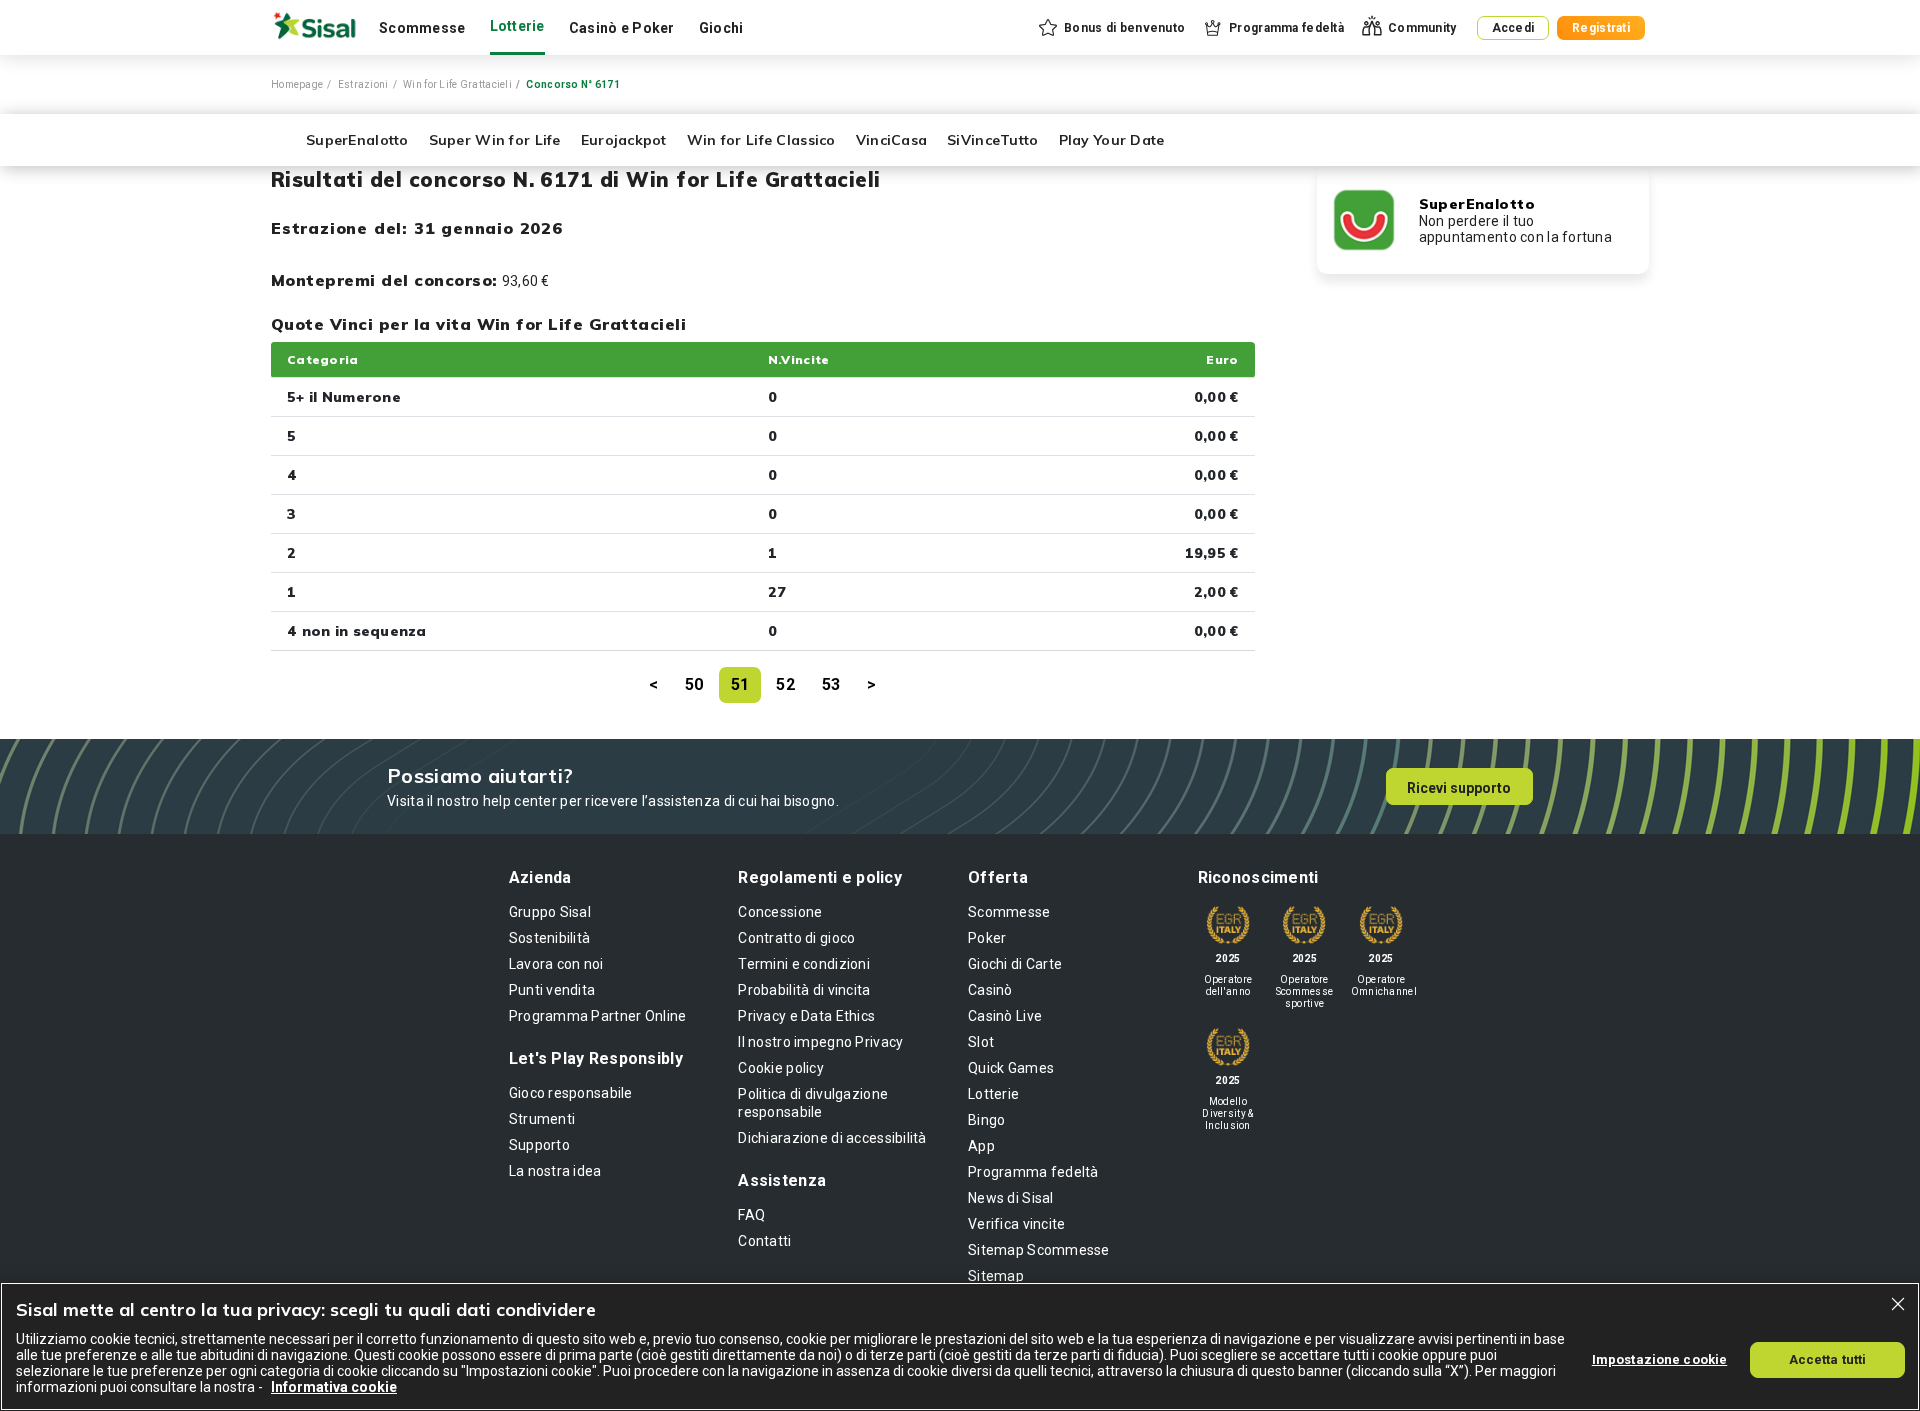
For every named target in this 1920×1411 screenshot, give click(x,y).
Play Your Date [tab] (1112, 140)
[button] (1110, 28)
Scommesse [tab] (422, 28)
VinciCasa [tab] (892, 140)
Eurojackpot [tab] (624, 140)
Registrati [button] (1601, 28)
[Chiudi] (1898, 1304)
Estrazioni (363, 84)
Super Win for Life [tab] (495, 140)
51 (740, 684)
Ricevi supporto (1459, 788)
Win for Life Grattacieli (457, 84)
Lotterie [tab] (517, 26)
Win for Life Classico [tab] (761, 140)
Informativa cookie (334, 1387)
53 (831, 684)
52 (785, 684)
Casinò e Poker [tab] (622, 28)
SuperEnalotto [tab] (357, 140)
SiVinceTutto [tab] (992, 140)
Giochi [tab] (721, 28)
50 (694, 684)
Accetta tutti (1828, 1359)
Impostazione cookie (1659, 1359)
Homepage (297, 84)
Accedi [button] (1513, 28)
